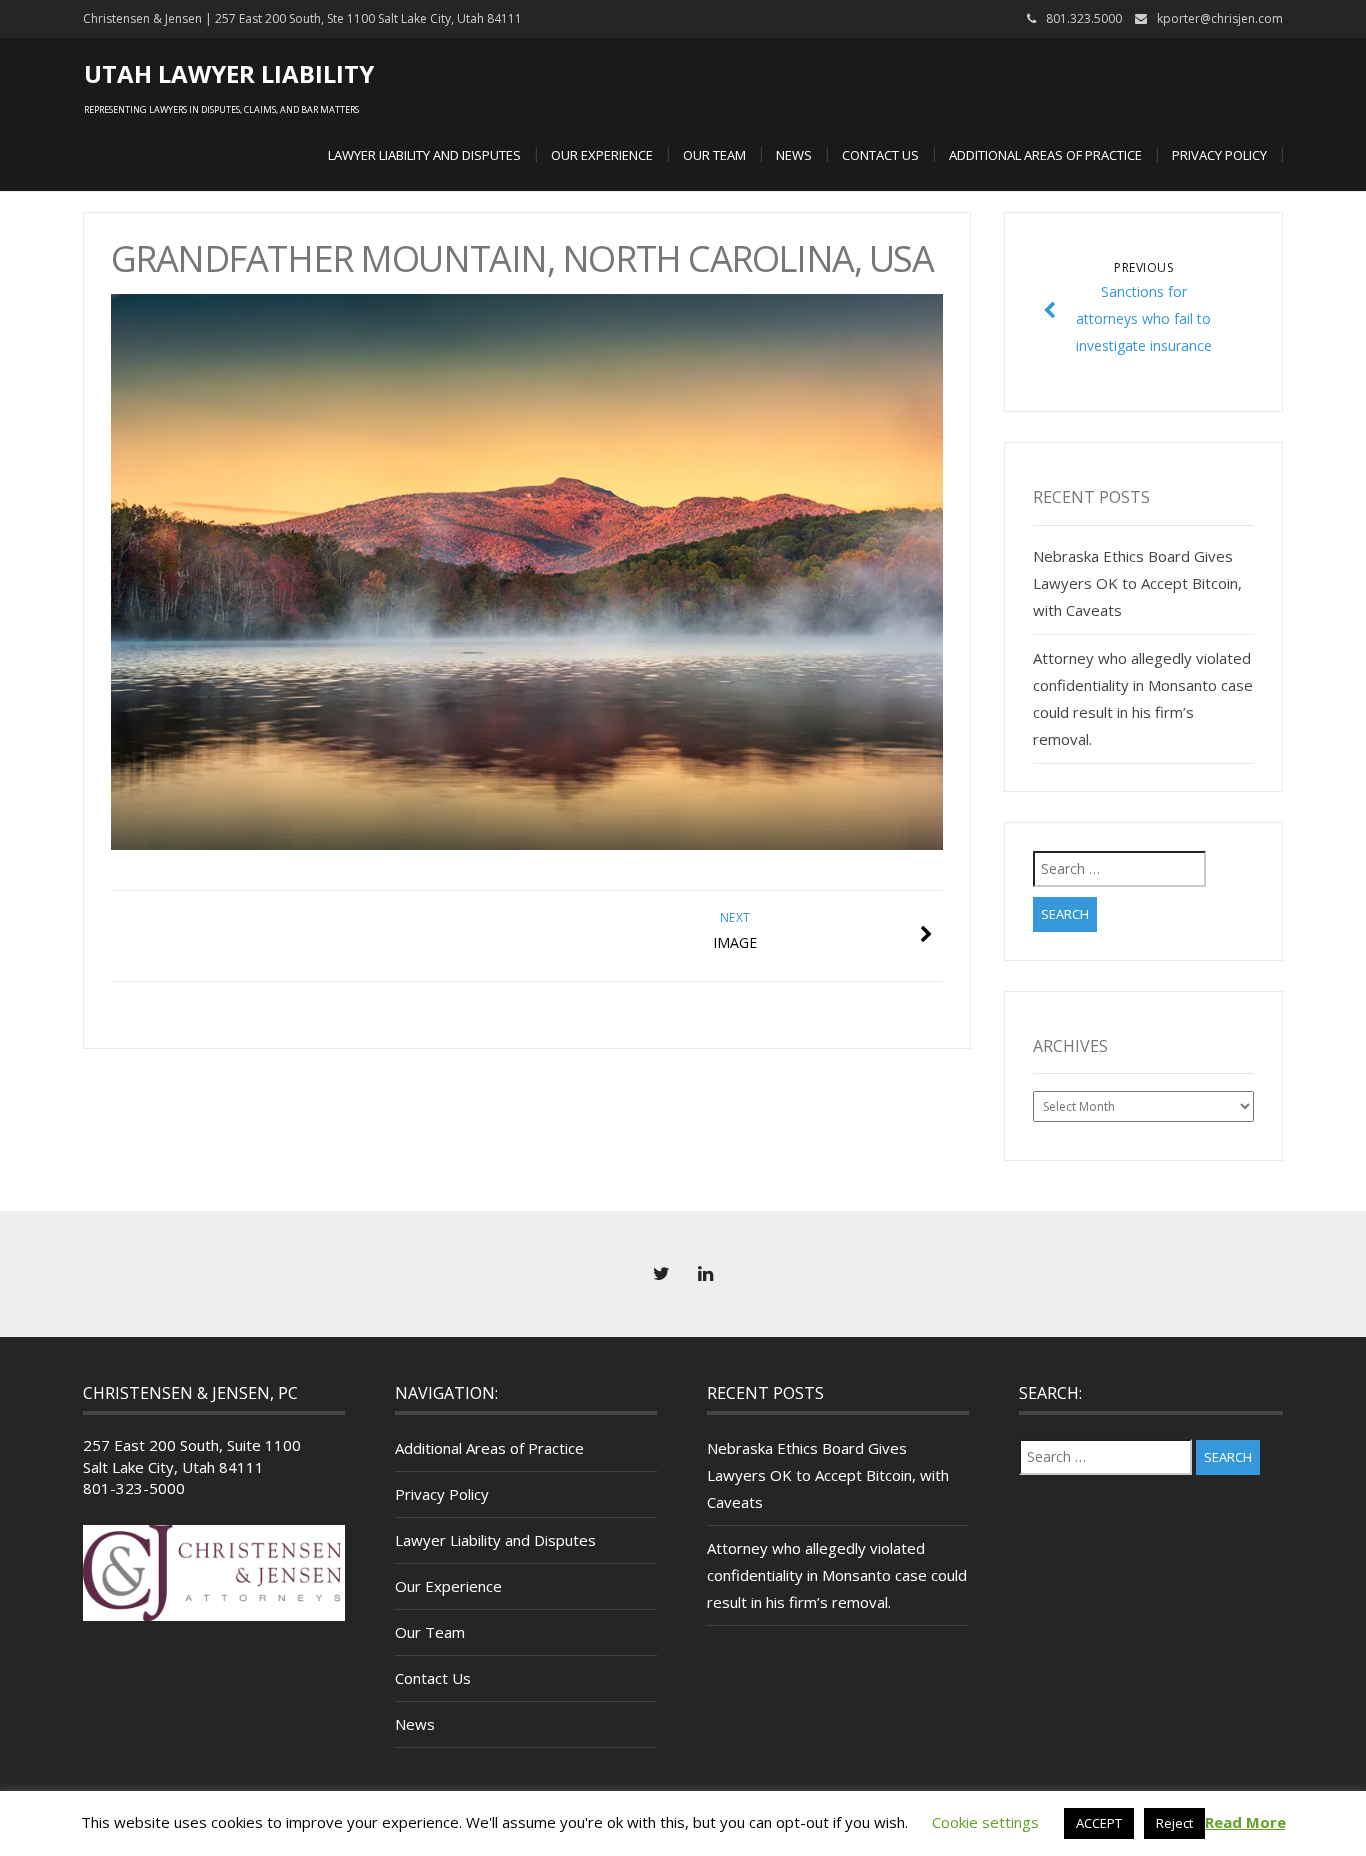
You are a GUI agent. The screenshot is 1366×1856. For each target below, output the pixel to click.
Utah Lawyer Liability (229, 73)
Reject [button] (1174, 1823)
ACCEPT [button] (1099, 1823)
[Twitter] (661, 1274)
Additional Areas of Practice (1045, 155)
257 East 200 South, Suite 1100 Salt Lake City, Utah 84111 (192, 1455)
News (794, 155)
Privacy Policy (1219, 155)
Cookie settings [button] (985, 1822)
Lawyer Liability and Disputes (424, 155)
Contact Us (880, 155)
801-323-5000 (134, 1488)
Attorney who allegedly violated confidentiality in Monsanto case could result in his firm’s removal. (837, 1575)
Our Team (714, 155)
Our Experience (602, 155)
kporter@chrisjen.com (1220, 18)
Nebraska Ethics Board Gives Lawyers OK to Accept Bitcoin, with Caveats (1137, 583)
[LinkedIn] (705, 1274)
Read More (1245, 1822)
